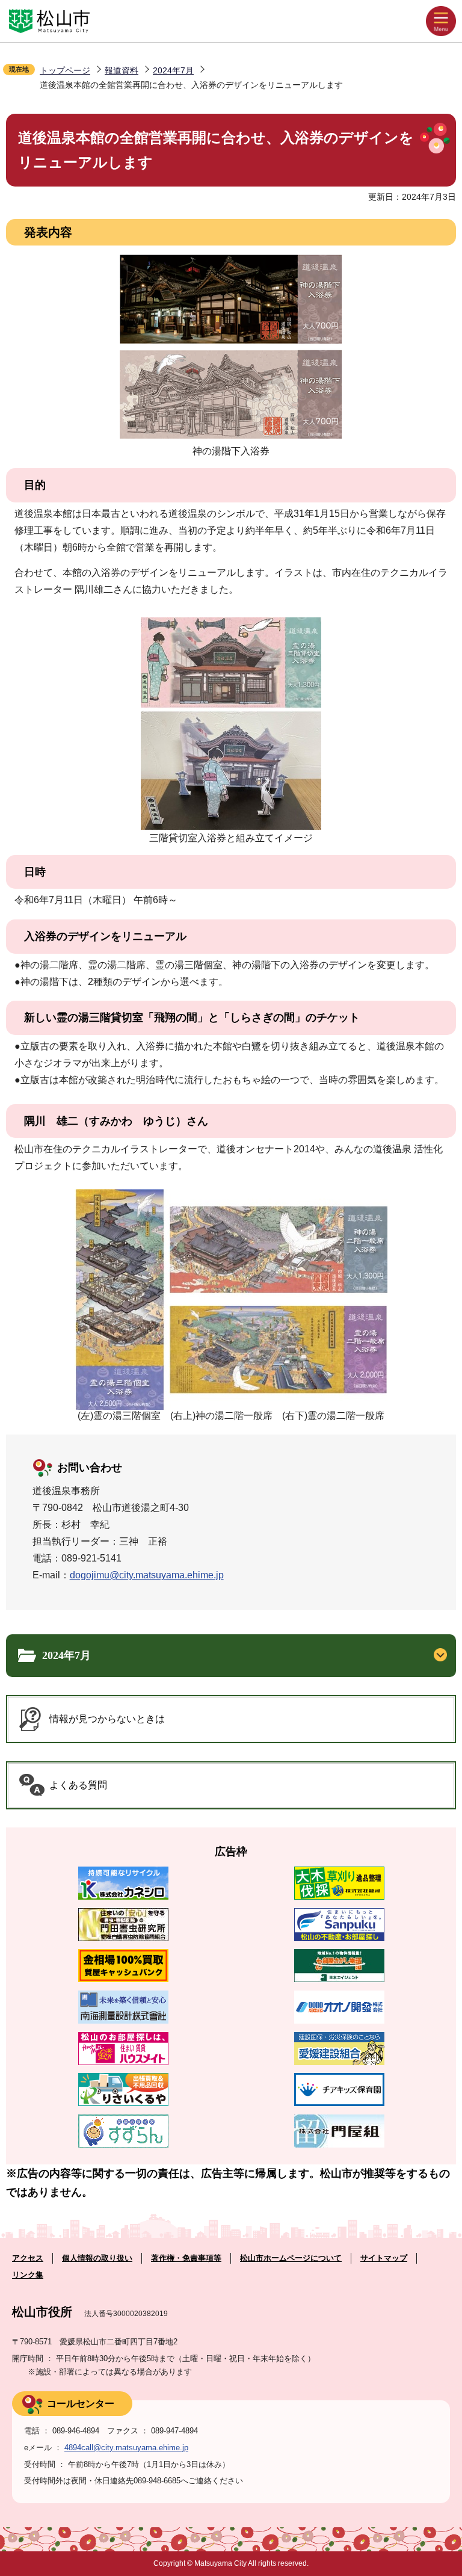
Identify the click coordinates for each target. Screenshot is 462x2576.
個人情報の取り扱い (97, 2258)
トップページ (65, 70)
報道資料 (122, 70)
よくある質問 (78, 1785)
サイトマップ (384, 2258)
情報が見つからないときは (107, 1719)
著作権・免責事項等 (186, 2258)
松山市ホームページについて (291, 2258)
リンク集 (28, 2275)
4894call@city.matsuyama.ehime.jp (126, 2448)
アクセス (28, 2258)
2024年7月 (173, 70)
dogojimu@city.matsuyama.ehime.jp (147, 1575)
